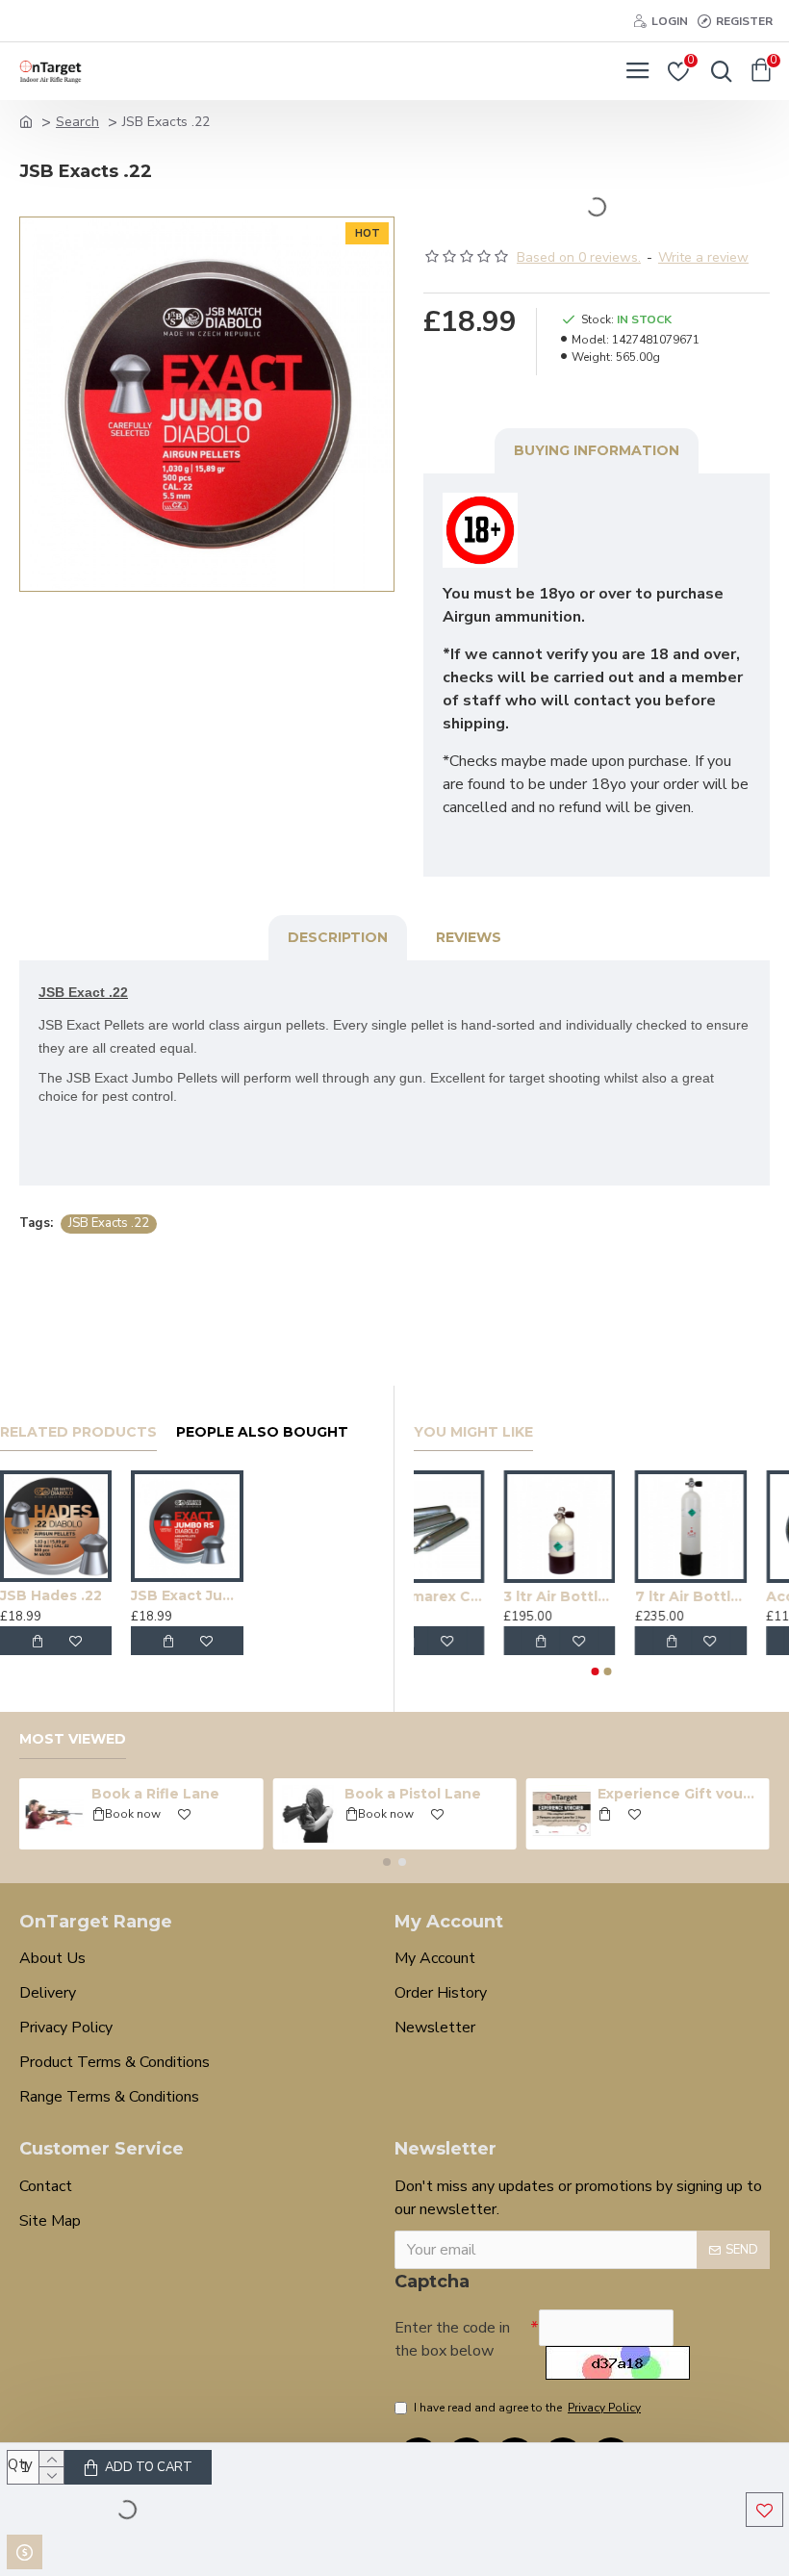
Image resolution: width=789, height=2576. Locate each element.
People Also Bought (262, 1432)
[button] (596, 1671)
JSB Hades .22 (51, 1595)
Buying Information (597, 450)
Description (338, 937)
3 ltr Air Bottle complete (602, 1596)
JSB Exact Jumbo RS (187, 1595)
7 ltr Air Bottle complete (733, 1596)
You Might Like (473, 1432)
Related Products (78, 1432)
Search (77, 122)
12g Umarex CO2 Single (470, 1596)
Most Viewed (73, 1739)
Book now (133, 1814)
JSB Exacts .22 (109, 1223)
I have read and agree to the (527, 2408)
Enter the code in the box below (452, 2339)
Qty (20, 2464)
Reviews (469, 937)
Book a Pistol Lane (413, 1794)
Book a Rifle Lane (155, 1794)
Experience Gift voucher (680, 1794)
